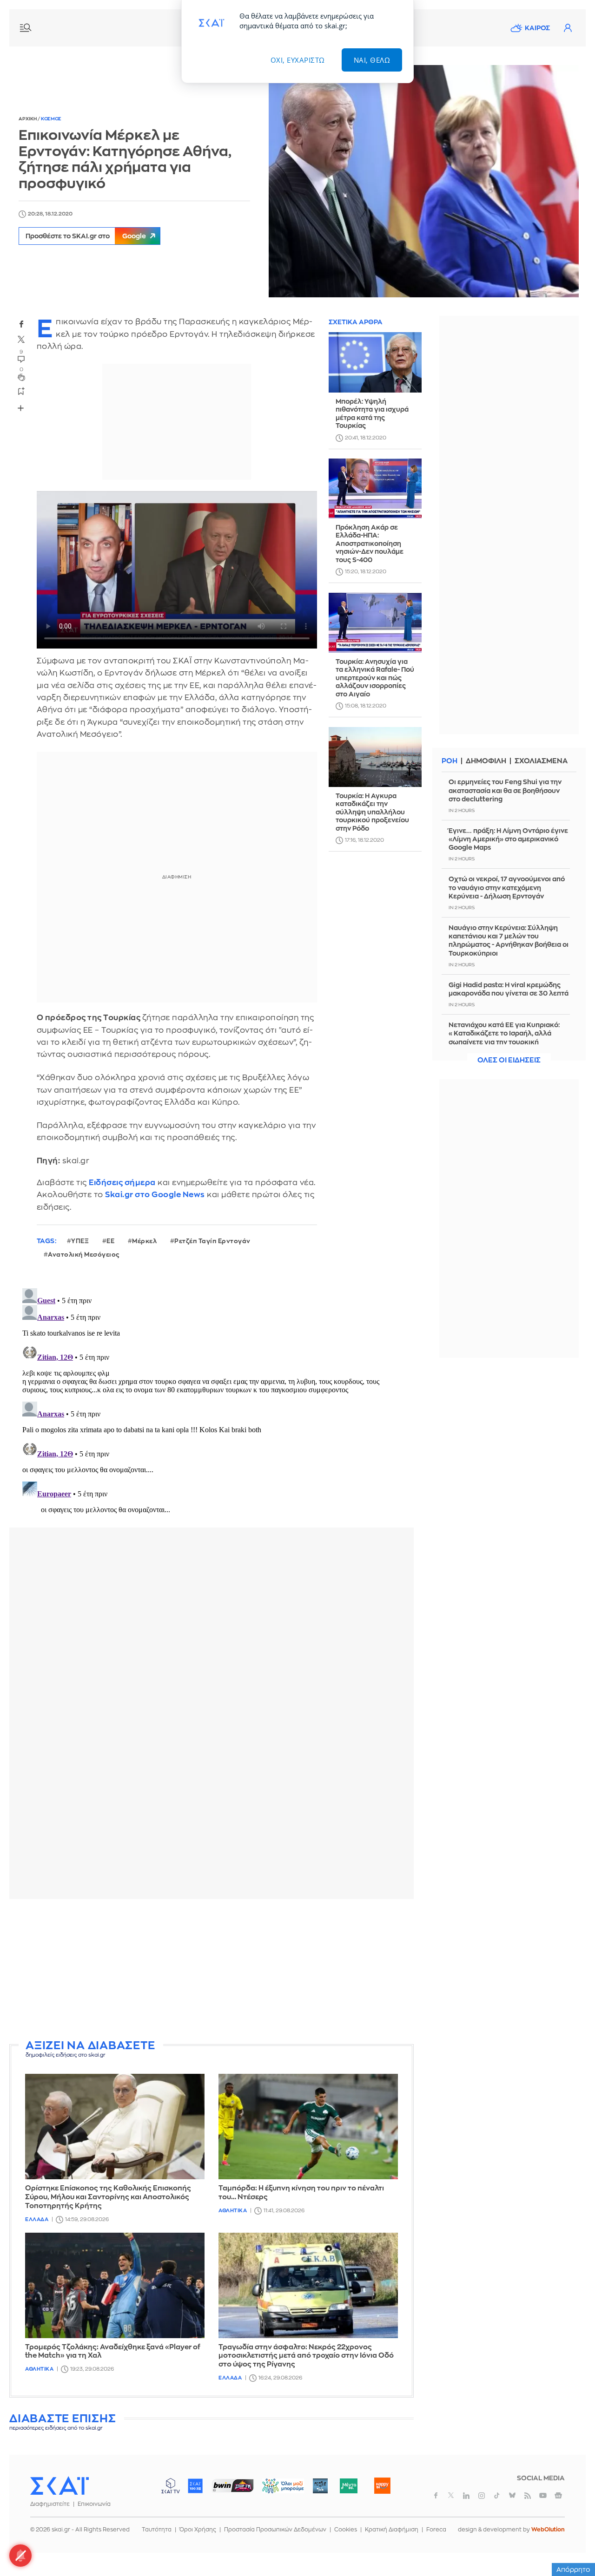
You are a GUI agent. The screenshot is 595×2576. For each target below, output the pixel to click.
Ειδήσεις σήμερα (122, 1183)
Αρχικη (28, 119)
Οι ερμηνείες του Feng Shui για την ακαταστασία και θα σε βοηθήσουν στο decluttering (505, 790)
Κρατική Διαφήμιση (392, 2530)
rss (528, 2496)
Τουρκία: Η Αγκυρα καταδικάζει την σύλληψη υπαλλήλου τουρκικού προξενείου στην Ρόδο (372, 812)
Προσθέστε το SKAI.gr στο (86, 236)
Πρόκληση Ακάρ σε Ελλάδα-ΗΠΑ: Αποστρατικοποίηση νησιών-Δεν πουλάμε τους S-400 (370, 544)
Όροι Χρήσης (198, 2530)
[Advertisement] (235, 1971)
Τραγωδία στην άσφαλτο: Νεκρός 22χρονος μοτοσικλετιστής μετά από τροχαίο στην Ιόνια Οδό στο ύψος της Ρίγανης (306, 2356)
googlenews (558, 2496)
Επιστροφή (572, 2543)
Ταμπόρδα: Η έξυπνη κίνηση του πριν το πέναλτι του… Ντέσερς (301, 2193)
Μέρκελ (144, 1241)
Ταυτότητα (157, 2530)
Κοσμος (51, 119)
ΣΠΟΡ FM (233, 2486)
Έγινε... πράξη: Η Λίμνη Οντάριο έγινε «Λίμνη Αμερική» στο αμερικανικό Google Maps (508, 839)
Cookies (346, 2530)
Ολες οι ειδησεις (509, 1060)
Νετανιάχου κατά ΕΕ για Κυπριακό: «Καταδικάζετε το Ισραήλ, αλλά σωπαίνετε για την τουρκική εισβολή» (504, 1038)
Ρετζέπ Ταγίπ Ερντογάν (212, 1241)
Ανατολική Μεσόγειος (84, 1255)
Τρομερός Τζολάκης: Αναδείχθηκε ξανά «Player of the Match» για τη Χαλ (113, 2352)
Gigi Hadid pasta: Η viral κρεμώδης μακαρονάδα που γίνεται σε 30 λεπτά (509, 989)
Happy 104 (382, 2486)
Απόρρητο (573, 2569)
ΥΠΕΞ (80, 1241)
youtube (543, 2496)
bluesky (512, 2496)
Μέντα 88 (348, 2486)
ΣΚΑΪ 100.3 (195, 2486)
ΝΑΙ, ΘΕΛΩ (372, 60)
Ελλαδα (37, 2219)
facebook (21, 324)
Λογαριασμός (568, 28)
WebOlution (548, 2530)
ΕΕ (110, 1241)
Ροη (450, 761)
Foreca (436, 2530)
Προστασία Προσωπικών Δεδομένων (275, 2530)
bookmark (21, 391)
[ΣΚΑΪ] (59, 2485)
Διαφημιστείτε (50, 2504)
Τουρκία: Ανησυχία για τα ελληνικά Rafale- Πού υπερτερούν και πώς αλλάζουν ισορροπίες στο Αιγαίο (375, 678)
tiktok (497, 2496)
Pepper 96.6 (320, 2486)
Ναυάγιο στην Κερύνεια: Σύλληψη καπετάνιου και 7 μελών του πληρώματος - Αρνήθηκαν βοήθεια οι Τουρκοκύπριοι (509, 941)
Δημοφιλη (486, 761)
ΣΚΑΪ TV (171, 2486)
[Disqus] (212, 1401)
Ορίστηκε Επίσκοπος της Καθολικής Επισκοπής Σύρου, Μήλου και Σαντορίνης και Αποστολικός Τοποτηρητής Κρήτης (108, 2197)
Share (21, 408)
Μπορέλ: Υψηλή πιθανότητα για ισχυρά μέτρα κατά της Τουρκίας (372, 414)
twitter (21, 340)
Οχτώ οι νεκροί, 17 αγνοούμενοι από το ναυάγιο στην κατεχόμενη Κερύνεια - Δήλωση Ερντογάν (507, 887)
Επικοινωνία (94, 2504)
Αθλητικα (233, 2211)
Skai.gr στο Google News (155, 1195)
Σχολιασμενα (541, 761)
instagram (482, 2496)
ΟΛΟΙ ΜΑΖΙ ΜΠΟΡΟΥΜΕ (275, 2490)
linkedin (466, 2496)
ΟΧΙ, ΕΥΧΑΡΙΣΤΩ (298, 60)
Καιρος (537, 28)
